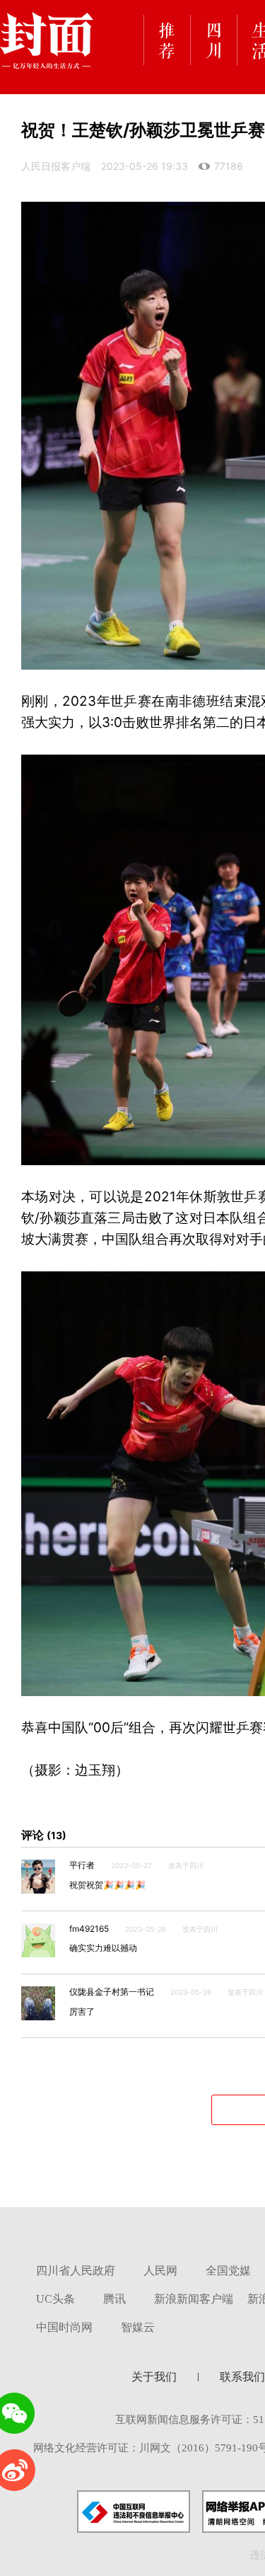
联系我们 (242, 2377)
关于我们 (154, 2377)
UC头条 (55, 2299)
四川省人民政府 (76, 2271)
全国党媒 (228, 2271)
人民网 (160, 2271)
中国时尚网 (64, 2327)
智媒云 (138, 2327)
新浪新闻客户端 (194, 2299)
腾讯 (114, 2299)
